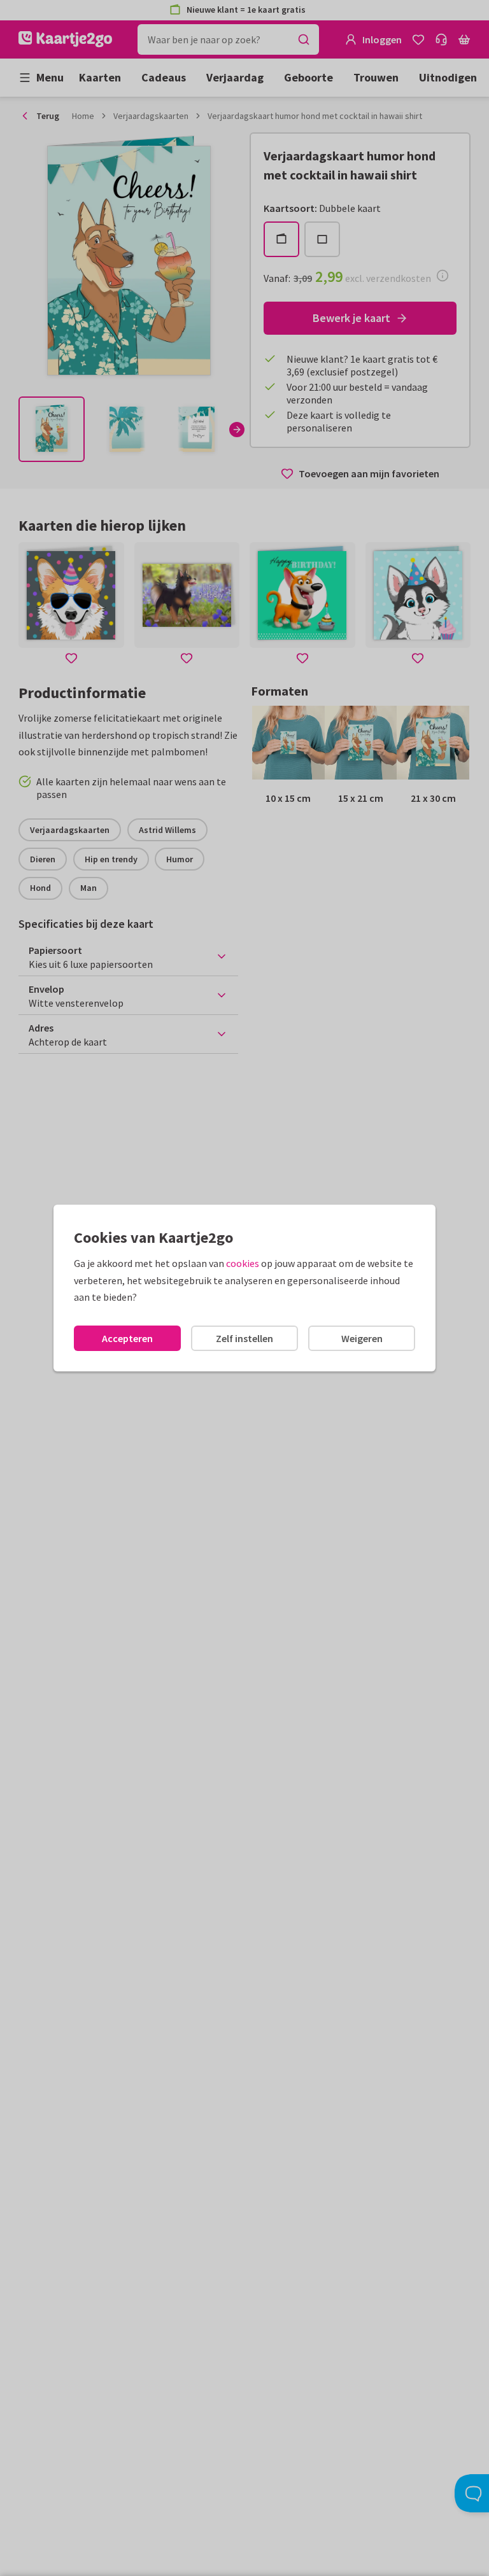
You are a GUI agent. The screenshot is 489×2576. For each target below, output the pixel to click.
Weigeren (362, 1338)
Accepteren (127, 1338)
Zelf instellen (244, 1338)
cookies (243, 1263)
